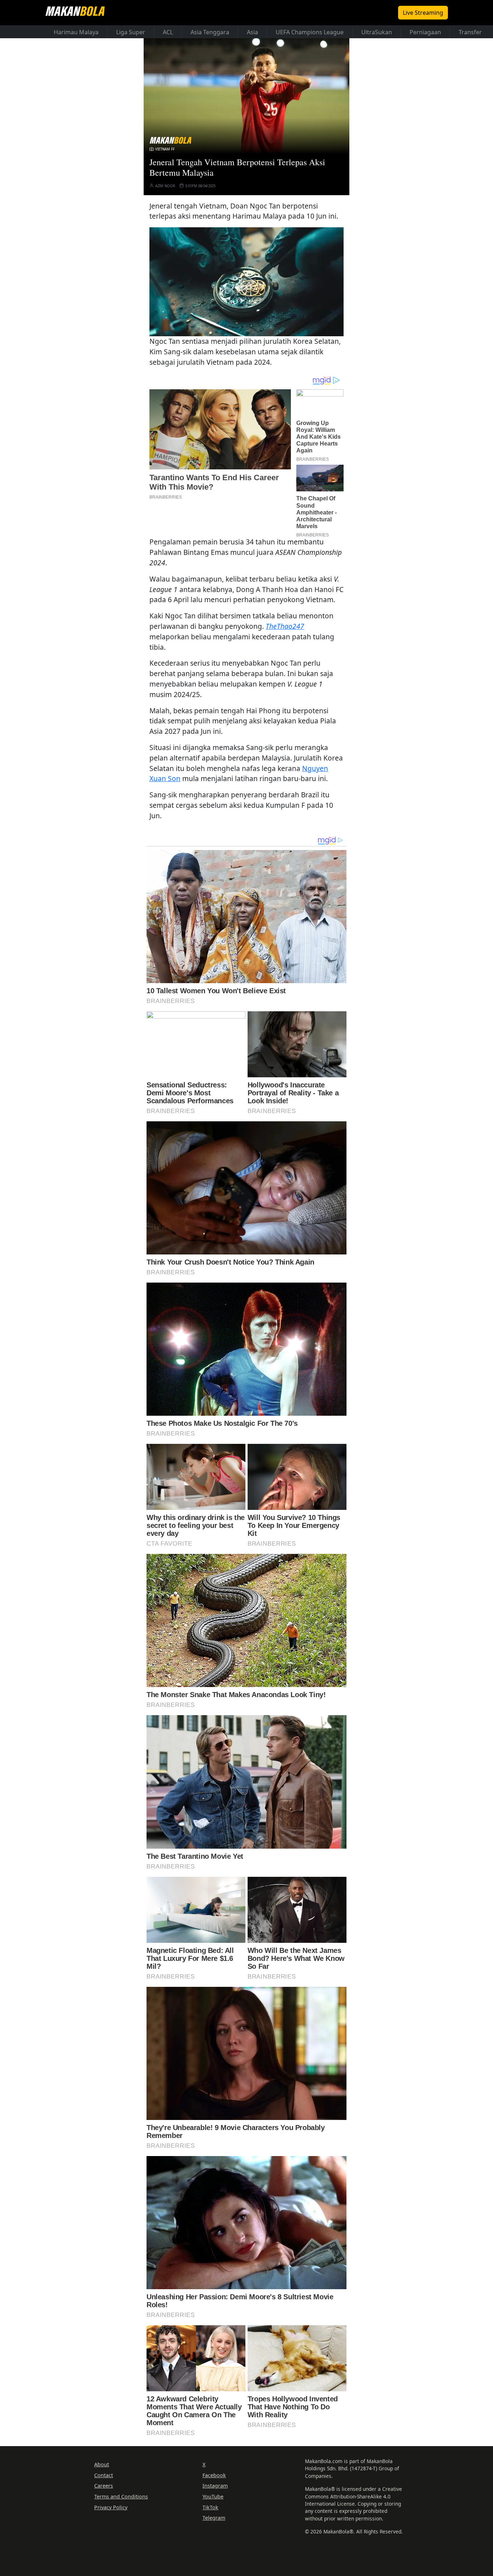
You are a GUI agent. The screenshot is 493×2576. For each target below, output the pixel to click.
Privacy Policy (111, 2507)
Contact (104, 2475)
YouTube (213, 2496)
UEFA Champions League (310, 32)
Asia (252, 32)
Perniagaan (425, 32)
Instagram (215, 2486)
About (102, 2464)
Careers (104, 2486)
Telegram (214, 2518)
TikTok (210, 2507)
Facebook (214, 2475)
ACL (168, 32)
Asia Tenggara (210, 32)
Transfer (470, 32)
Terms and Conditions (121, 2496)
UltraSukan (377, 32)
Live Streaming (423, 13)
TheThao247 (285, 626)
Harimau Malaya (76, 32)
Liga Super (131, 32)
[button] (247, 282)
